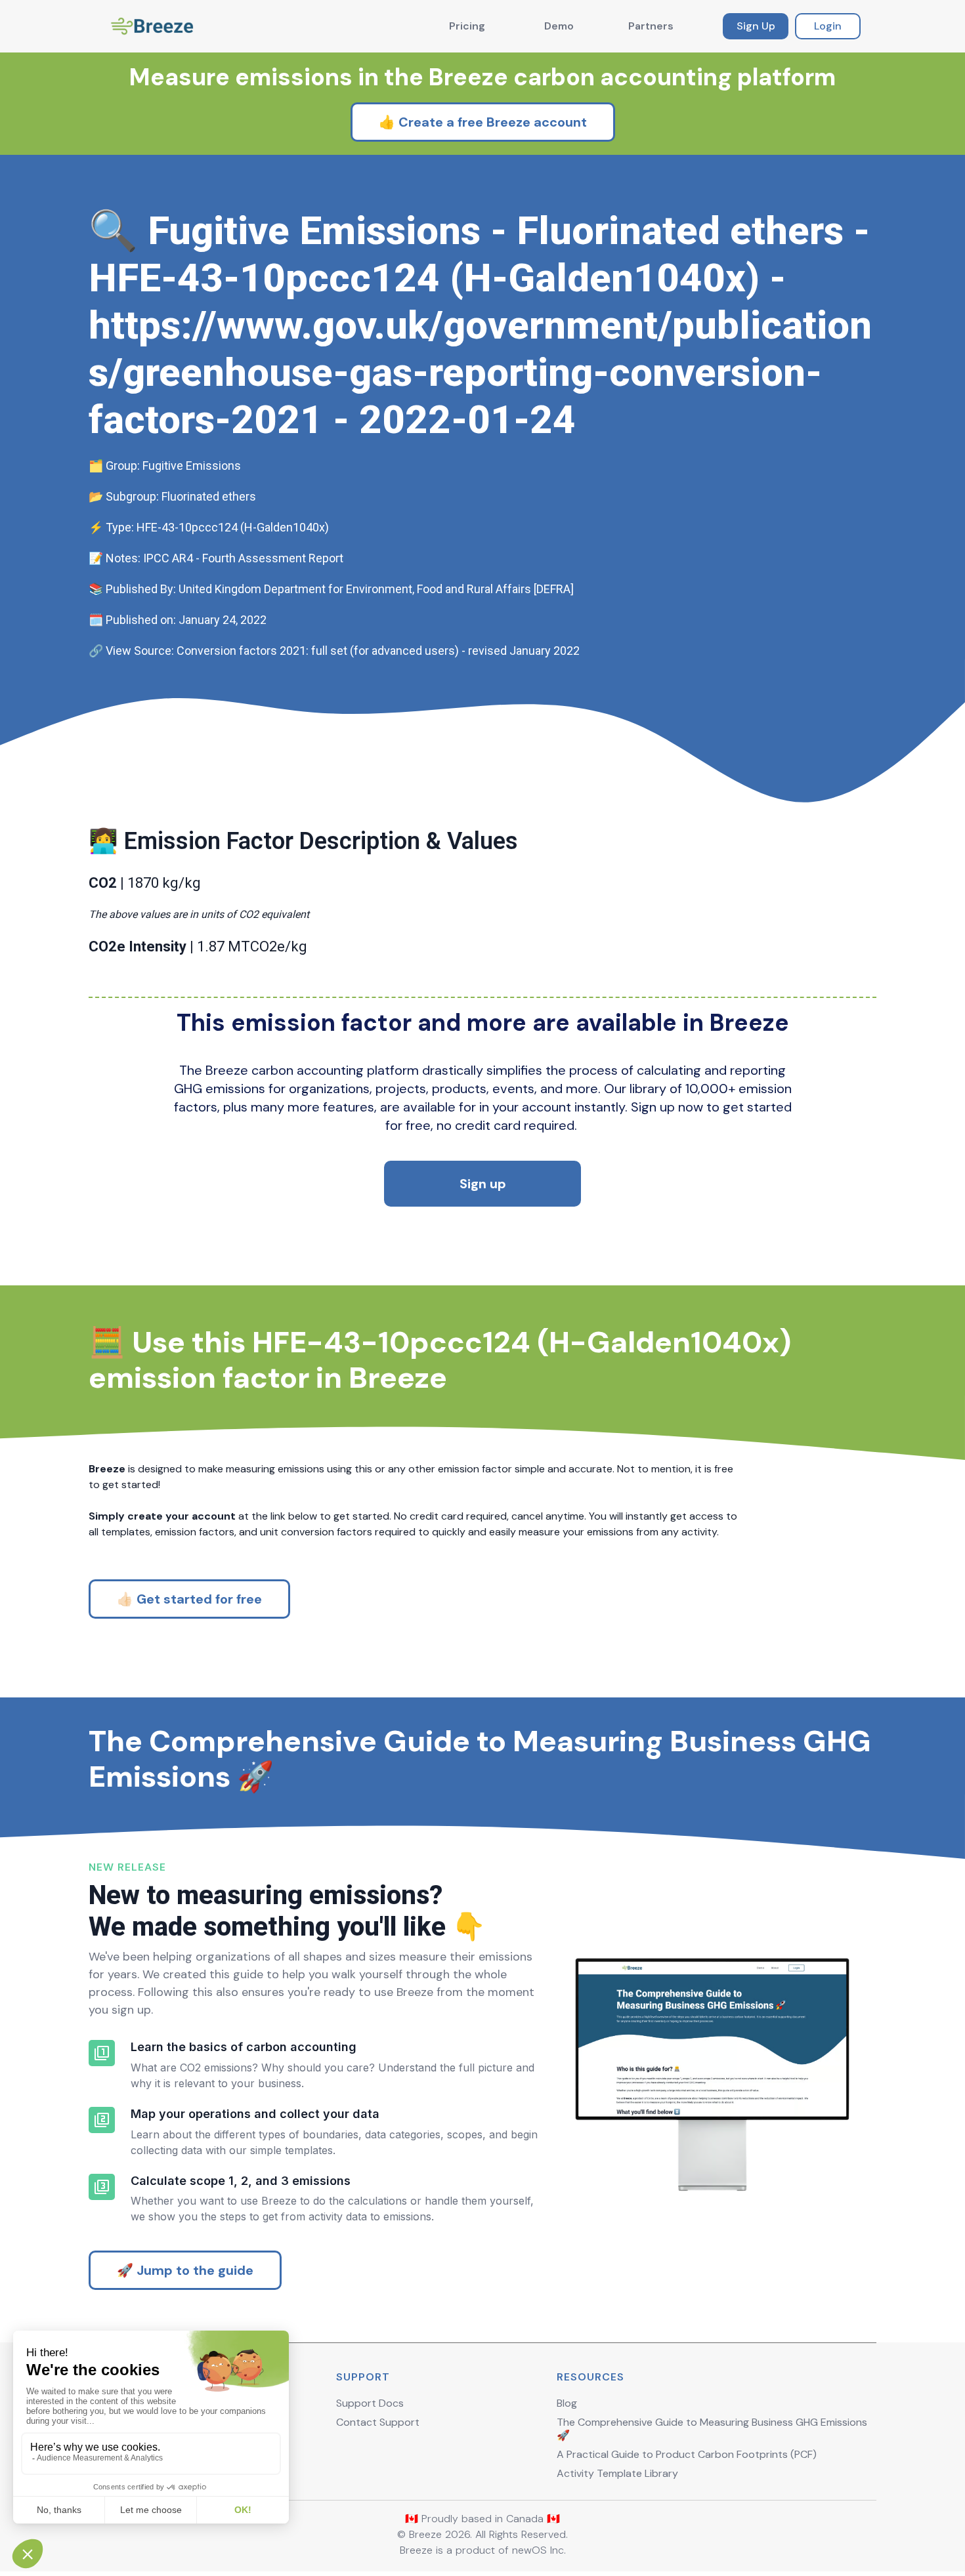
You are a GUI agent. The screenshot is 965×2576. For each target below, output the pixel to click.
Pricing (467, 26)
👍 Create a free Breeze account (483, 122)
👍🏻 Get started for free (189, 1599)
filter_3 (102, 2187)
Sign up (483, 1184)
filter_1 (102, 2053)
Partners (651, 26)
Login (828, 26)
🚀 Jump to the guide (185, 2270)
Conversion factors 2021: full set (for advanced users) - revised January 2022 (378, 651)
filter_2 (102, 2120)
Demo (559, 26)
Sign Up (756, 26)
